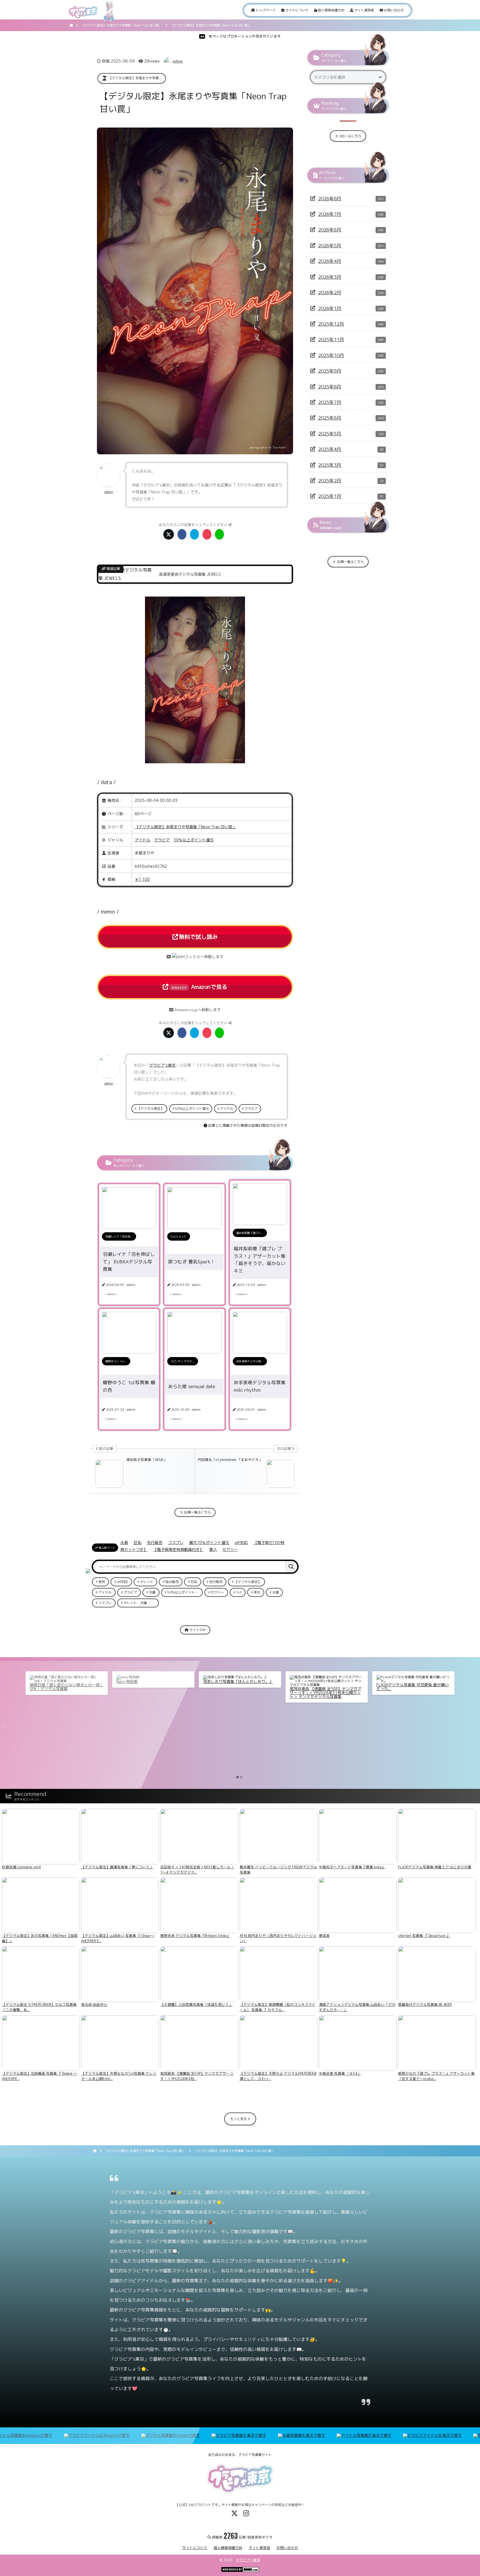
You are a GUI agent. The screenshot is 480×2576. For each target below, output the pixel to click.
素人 (213, 1549)
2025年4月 (330, 449)
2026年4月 (330, 261)
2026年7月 (330, 214)
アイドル (142, 840)
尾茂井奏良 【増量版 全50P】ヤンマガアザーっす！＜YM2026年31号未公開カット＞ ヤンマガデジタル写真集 (326, 1693)
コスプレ (176, 1543)
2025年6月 (330, 418)
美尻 (102, 1582)
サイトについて (297, 10)
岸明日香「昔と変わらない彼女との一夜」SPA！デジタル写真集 (67, 1687)
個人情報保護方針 (331, 10)
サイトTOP (197, 1630)
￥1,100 (142, 879)
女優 (152, 1592)
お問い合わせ (393, 10)
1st (239, 1592)
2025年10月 (331, 355)
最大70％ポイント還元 (209, 1543)
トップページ (265, 10)
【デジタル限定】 (151, 1109)
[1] (237, 1777)
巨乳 (137, 1543)
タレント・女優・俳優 (140, 1603)
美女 (257, 1592)
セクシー (230, 1549)
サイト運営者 (364, 10)
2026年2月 (330, 292)
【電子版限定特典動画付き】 (178, 1549)
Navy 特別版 (127, 1681)
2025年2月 (330, 481)
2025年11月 (331, 339)
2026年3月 (330, 277)
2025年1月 (330, 496)
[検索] (291, 1567)
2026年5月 (330, 245)
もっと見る (239, 2119)
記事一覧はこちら (197, 1512)
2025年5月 (330, 434)
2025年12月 (331, 324)
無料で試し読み (198, 937)
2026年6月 (330, 230)
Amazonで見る (199, 987)
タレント (147, 1582)
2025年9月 (330, 371)
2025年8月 (330, 387)
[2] (241, 1777)
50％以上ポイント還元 (194, 840)
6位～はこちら (350, 136)
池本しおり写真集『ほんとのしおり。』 (238, 1681)
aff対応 (241, 1543)
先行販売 (155, 1543)
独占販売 (172, 1582)
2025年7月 (330, 402)
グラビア (162, 840)
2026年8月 (330, 199)
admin (178, 61)
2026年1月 (330, 308)
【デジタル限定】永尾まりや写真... (135, 78)
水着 (124, 1543)
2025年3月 (330, 465)
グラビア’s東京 (248, 2560)
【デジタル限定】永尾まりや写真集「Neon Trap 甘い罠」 (186, 827)
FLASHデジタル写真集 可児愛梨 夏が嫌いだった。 (412, 1687)
